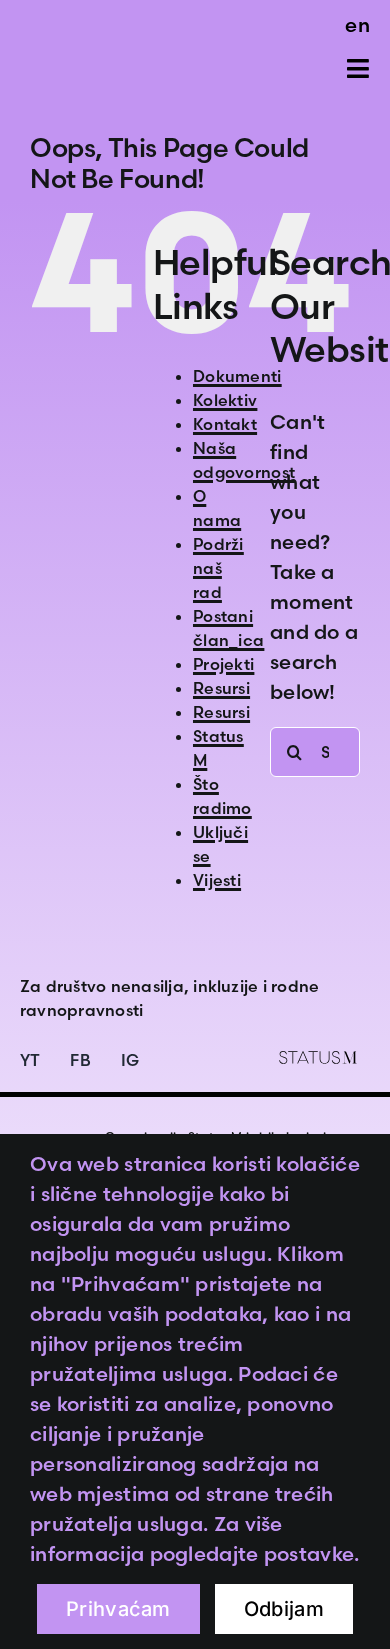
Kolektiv (225, 400)
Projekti (223, 664)
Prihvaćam (118, 1609)
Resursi (221, 688)
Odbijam (284, 1609)
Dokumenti (237, 376)
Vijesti (217, 880)
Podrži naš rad (218, 568)
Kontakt (225, 424)
